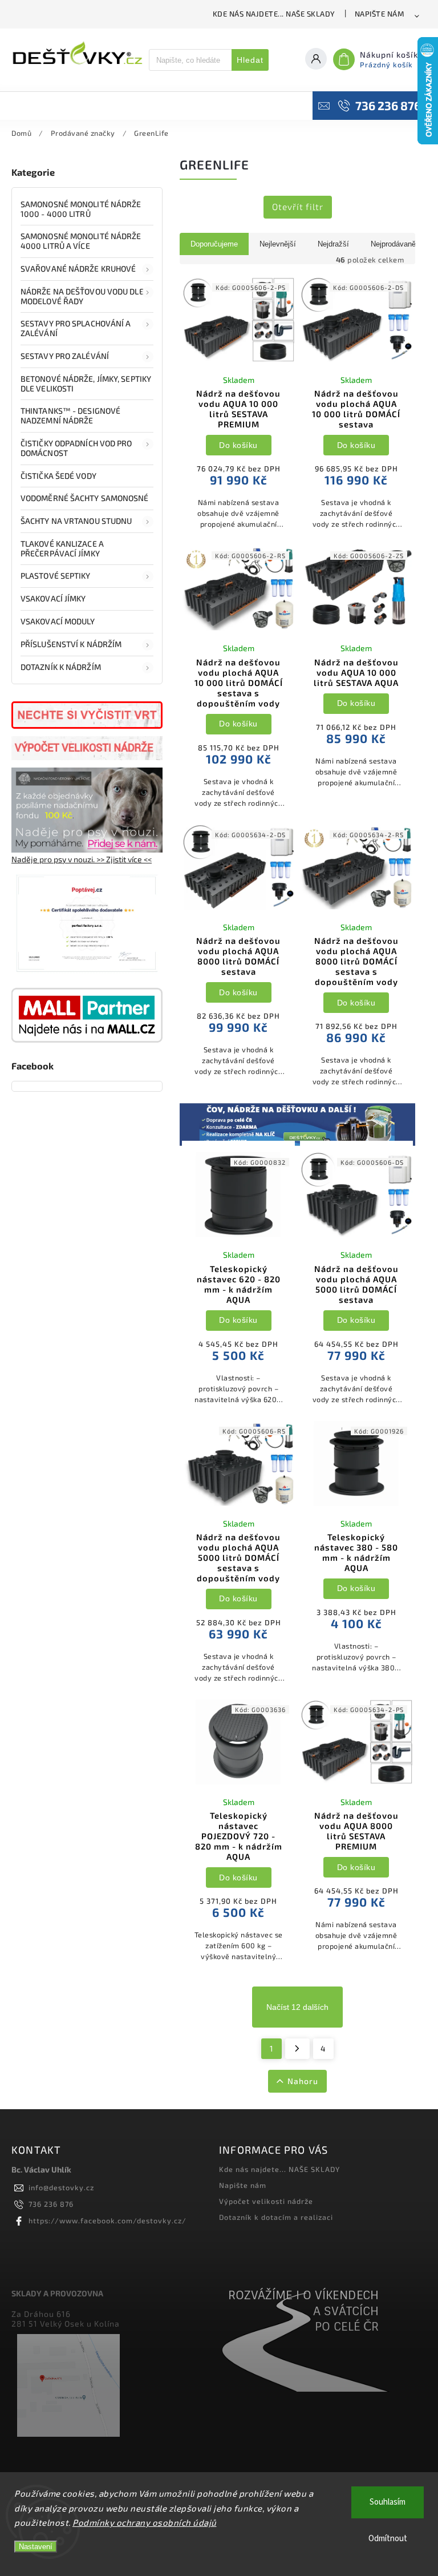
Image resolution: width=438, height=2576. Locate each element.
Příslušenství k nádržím (71, 644)
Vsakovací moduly (58, 621)
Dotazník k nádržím (61, 667)
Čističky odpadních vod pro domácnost (76, 448)
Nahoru (303, 2081)
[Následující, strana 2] (297, 2049)
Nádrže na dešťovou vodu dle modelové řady (82, 296)
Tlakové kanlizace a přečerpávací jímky (62, 548)
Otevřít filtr (298, 207)
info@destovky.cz (61, 2187)
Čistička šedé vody (58, 476)
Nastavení (36, 2547)
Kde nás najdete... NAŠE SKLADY (274, 14)
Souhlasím (388, 2502)
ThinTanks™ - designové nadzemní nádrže (70, 415)
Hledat (250, 60)
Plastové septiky (56, 576)
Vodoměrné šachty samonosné (85, 498)
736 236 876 (51, 2204)
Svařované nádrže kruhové (78, 268)
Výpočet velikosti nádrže (266, 2201)
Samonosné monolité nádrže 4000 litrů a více (81, 241)
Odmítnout (388, 2539)
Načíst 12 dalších (297, 2007)
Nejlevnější (278, 244)
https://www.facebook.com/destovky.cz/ (108, 2220)
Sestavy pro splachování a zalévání (76, 328)
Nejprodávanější (397, 244)
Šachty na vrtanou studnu (76, 521)
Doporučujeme (214, 244)
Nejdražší (333, 244)
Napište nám (380, 14)
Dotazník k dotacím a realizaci (276, 2217)
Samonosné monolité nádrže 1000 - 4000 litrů (81, 209)
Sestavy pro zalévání (65, 356)
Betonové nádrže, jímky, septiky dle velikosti (86, 383)
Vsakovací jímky (54, 598)
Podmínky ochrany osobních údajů (145, 2522)
